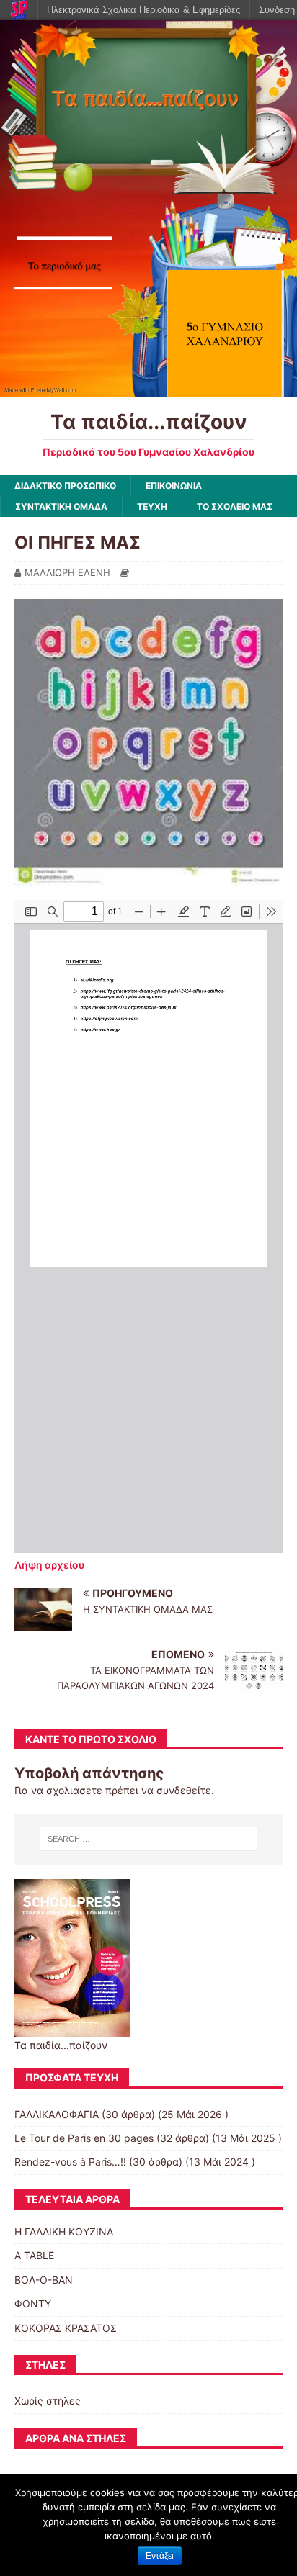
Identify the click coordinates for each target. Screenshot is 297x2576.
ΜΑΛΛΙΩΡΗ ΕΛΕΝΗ (67, 572)
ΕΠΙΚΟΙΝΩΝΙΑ (174, 486)
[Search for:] (149, 1839)
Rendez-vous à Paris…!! (70, 2162)
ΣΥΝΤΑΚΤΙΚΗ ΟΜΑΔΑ (61, 506)
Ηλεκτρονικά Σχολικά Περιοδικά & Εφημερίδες (143, 10)
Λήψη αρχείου (49, 1565)
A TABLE (34, 2255)
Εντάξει (160, 2556)
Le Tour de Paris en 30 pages (84, 2138)
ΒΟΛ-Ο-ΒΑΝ (44, 2280)
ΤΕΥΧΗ (152, 506)
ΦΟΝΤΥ (33, 2303)
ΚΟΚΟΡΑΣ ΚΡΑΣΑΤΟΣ (66, 2328)
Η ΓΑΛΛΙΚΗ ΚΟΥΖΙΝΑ (64, 2232)
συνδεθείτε (184, 1790)
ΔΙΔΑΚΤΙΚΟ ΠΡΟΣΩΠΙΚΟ (65, 486)
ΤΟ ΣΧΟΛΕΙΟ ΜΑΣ (235, 506)
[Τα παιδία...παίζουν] (148, 389)
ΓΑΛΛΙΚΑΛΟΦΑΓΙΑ (57, 2114)
